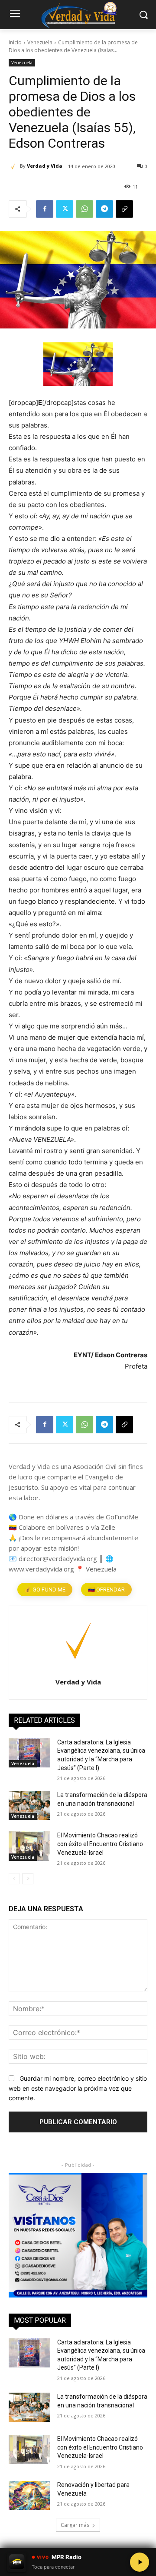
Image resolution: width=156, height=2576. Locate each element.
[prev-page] (14, 1879)
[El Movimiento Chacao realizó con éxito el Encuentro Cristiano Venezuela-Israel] (29, 1846)
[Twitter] (65, 209)
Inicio (15, 42)
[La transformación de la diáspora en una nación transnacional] (29, 1805)
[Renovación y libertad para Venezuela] (29, 2378)
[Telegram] (104, 209)
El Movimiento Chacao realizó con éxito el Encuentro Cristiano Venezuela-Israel (100, 1844)
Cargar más (75, 2408)
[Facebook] (45, 209)
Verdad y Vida (45, 166)
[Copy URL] (124, 209)
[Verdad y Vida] (14, 166)
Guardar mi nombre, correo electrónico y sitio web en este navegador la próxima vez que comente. (78, 2088)
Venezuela (40, 42)
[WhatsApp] (84, 209)
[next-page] (28, 1879)
